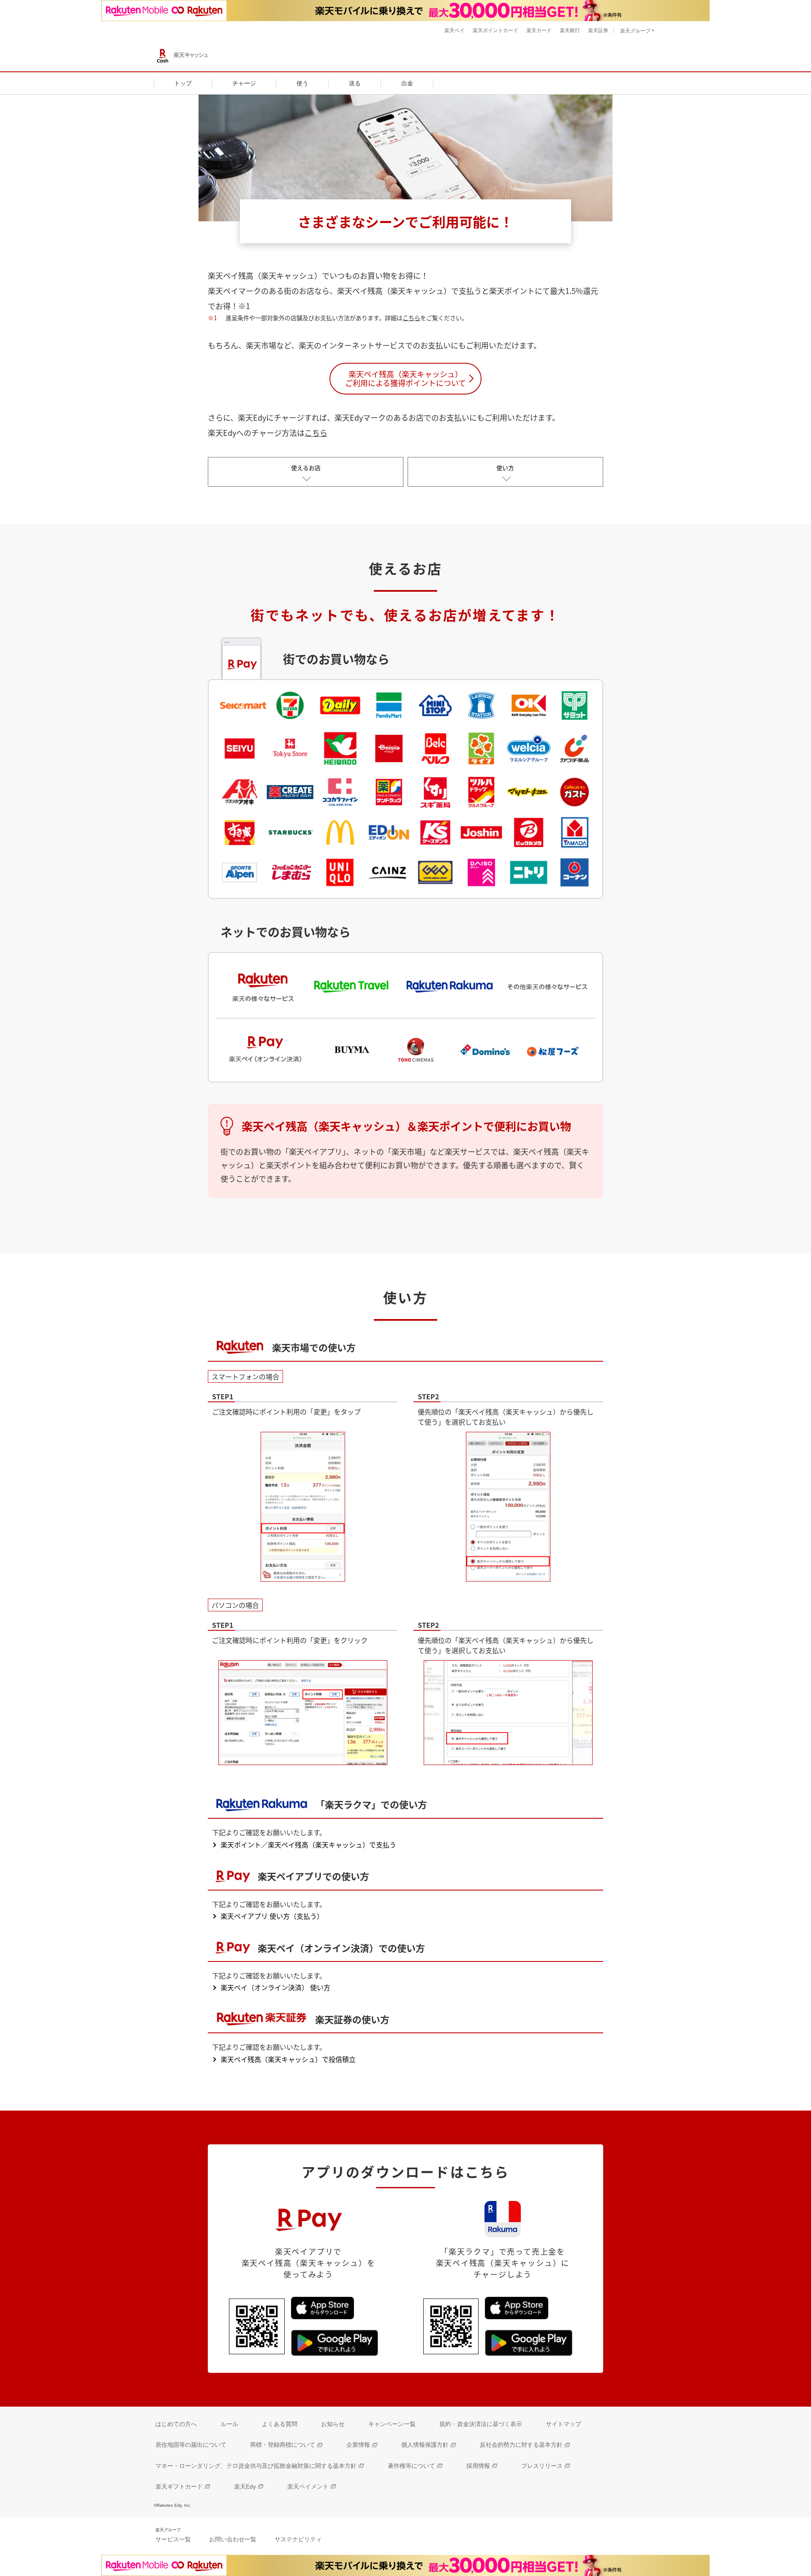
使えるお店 (306, 468)
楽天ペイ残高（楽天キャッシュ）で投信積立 (288, 2059)
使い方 (505, 468)
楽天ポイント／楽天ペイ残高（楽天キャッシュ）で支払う (308, 1844)
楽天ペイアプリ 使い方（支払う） (272, 1916)
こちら (411, 318)
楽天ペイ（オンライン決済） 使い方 (275, 1987)
